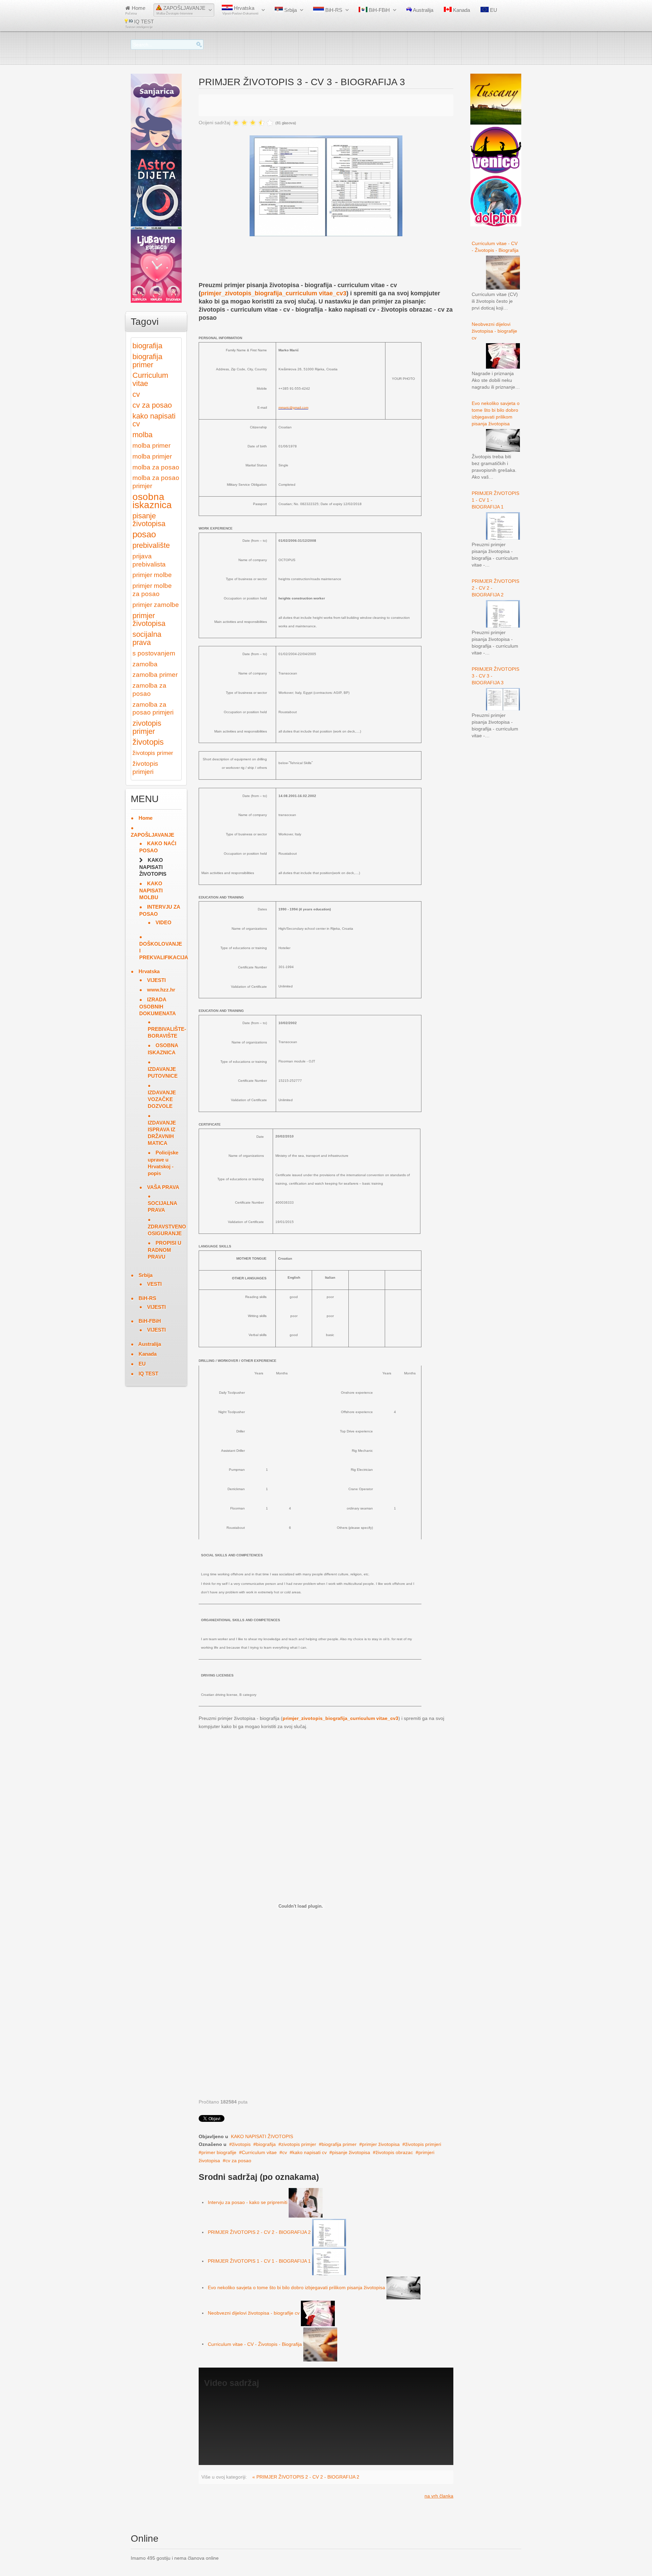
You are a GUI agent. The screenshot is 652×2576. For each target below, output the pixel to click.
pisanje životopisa (351, 2152)
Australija (423, 10)
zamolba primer (155, 675)
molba (142, 435)
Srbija (290, 10)
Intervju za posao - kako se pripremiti (248, 2202)
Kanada (461, 10)
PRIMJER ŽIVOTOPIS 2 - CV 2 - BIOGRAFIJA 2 (259, 2232)
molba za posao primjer (156, 482)
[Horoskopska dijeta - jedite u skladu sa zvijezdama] (156, 188)
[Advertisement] (322, 264)
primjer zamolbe (156, 605)
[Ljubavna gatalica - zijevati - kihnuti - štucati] (156, 264)
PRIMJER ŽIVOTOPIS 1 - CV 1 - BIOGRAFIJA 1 (259, 2261)
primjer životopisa (381, 2144)
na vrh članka (439, 2496)
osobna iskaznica (152, 501)
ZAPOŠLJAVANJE (181, 10)
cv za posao (238, 2161)
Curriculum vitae (259, 2152)
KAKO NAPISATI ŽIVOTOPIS (262, 2136)
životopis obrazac (394, 2152)
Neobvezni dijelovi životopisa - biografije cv (254, 2313)
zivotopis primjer (299, 2144)
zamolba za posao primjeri (153, 709)
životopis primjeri (423, 2144)
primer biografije (219, 2152)
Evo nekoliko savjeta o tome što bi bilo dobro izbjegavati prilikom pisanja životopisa (296, 2287)
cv (285, 2152)
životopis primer (153, 753)
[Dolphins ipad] (496, 201)
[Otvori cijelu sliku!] (326, 185)
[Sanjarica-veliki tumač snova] (156, 111)
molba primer (151, 446)
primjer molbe (152, 575)
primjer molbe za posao (152, 590)
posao (144, 534)
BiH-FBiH (379, 10)
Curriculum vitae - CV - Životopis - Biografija (255, 2344)
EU (493, 10)
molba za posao (156, 467)
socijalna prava (147, 638)
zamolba (145, 664)
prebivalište (151, 545)
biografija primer (339, 2144)
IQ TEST (140, 24)
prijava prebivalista (149, 560)
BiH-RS (333, 10)
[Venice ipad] (496, 150)
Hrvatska (240, 10)
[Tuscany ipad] (496, 99)
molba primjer (152, 456)
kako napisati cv (310, 2152)
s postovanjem (154, 653)
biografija (266, 2144)
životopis (241, 2144)
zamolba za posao (149, 690)
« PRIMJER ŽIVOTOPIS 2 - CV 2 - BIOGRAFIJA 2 (306, 2477)
